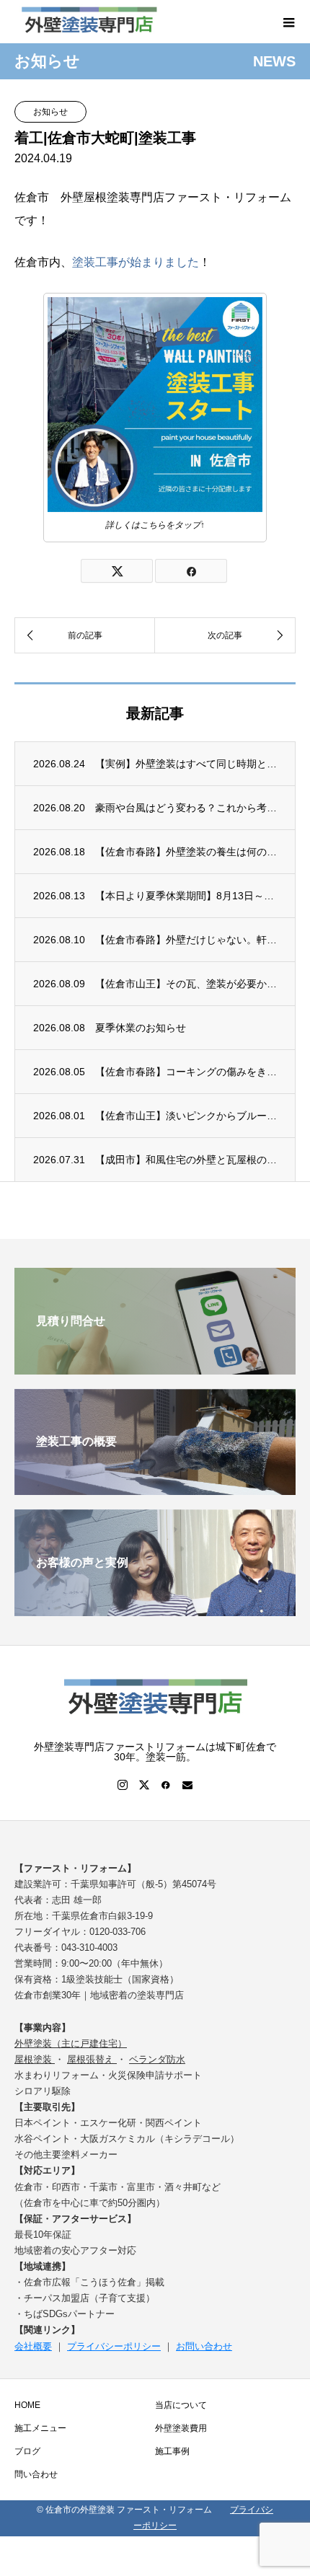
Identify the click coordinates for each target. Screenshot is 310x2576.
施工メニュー (40, 2428)
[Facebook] (166, 1785)
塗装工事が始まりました (136, 262)
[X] (144, 1785)
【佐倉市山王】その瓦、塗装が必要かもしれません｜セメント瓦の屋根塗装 (186, 984)
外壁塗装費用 (181, 2428)
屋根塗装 (35, 2059)
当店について (181, 2405)
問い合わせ (36, 2474)
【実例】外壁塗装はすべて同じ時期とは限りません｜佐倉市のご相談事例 (186, 764)
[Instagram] (123, 1785)
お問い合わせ (204, 2346)
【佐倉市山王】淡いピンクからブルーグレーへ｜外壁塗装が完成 (186, 1116)
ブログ (27, 2451)
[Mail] (187, 1785)
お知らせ (50, 112)
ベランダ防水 (157, 2059)
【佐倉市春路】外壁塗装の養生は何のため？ (186, 852)
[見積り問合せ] (155, 1368)
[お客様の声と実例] (155, 1610)
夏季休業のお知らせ (141, 1028)
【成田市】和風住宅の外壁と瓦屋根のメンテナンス (186, 1160)
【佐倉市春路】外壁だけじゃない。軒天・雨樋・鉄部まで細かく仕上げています (186, 940)
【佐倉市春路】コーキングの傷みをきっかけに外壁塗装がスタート (186, 1072)
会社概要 (33, 2346)
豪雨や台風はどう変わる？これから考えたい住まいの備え (186, 808)
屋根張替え (92, 2059)
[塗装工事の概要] (155, 1489)
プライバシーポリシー (114, 2346)
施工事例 (172, 2451)
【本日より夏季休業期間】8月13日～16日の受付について (186, 896)
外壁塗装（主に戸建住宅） (71, 2043)
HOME (27, 2405)
